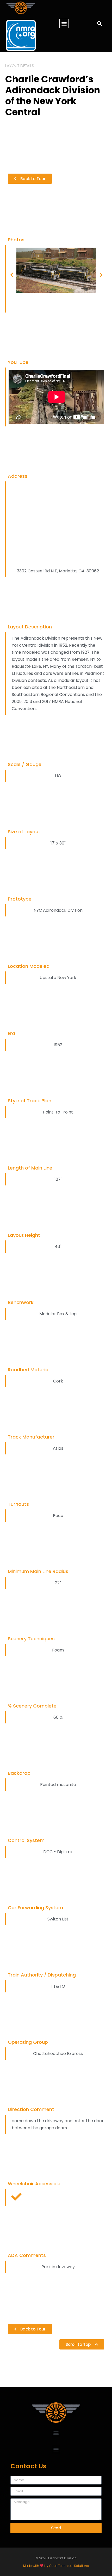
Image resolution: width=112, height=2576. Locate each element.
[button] (64, 23)
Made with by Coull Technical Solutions (56, 2566)
